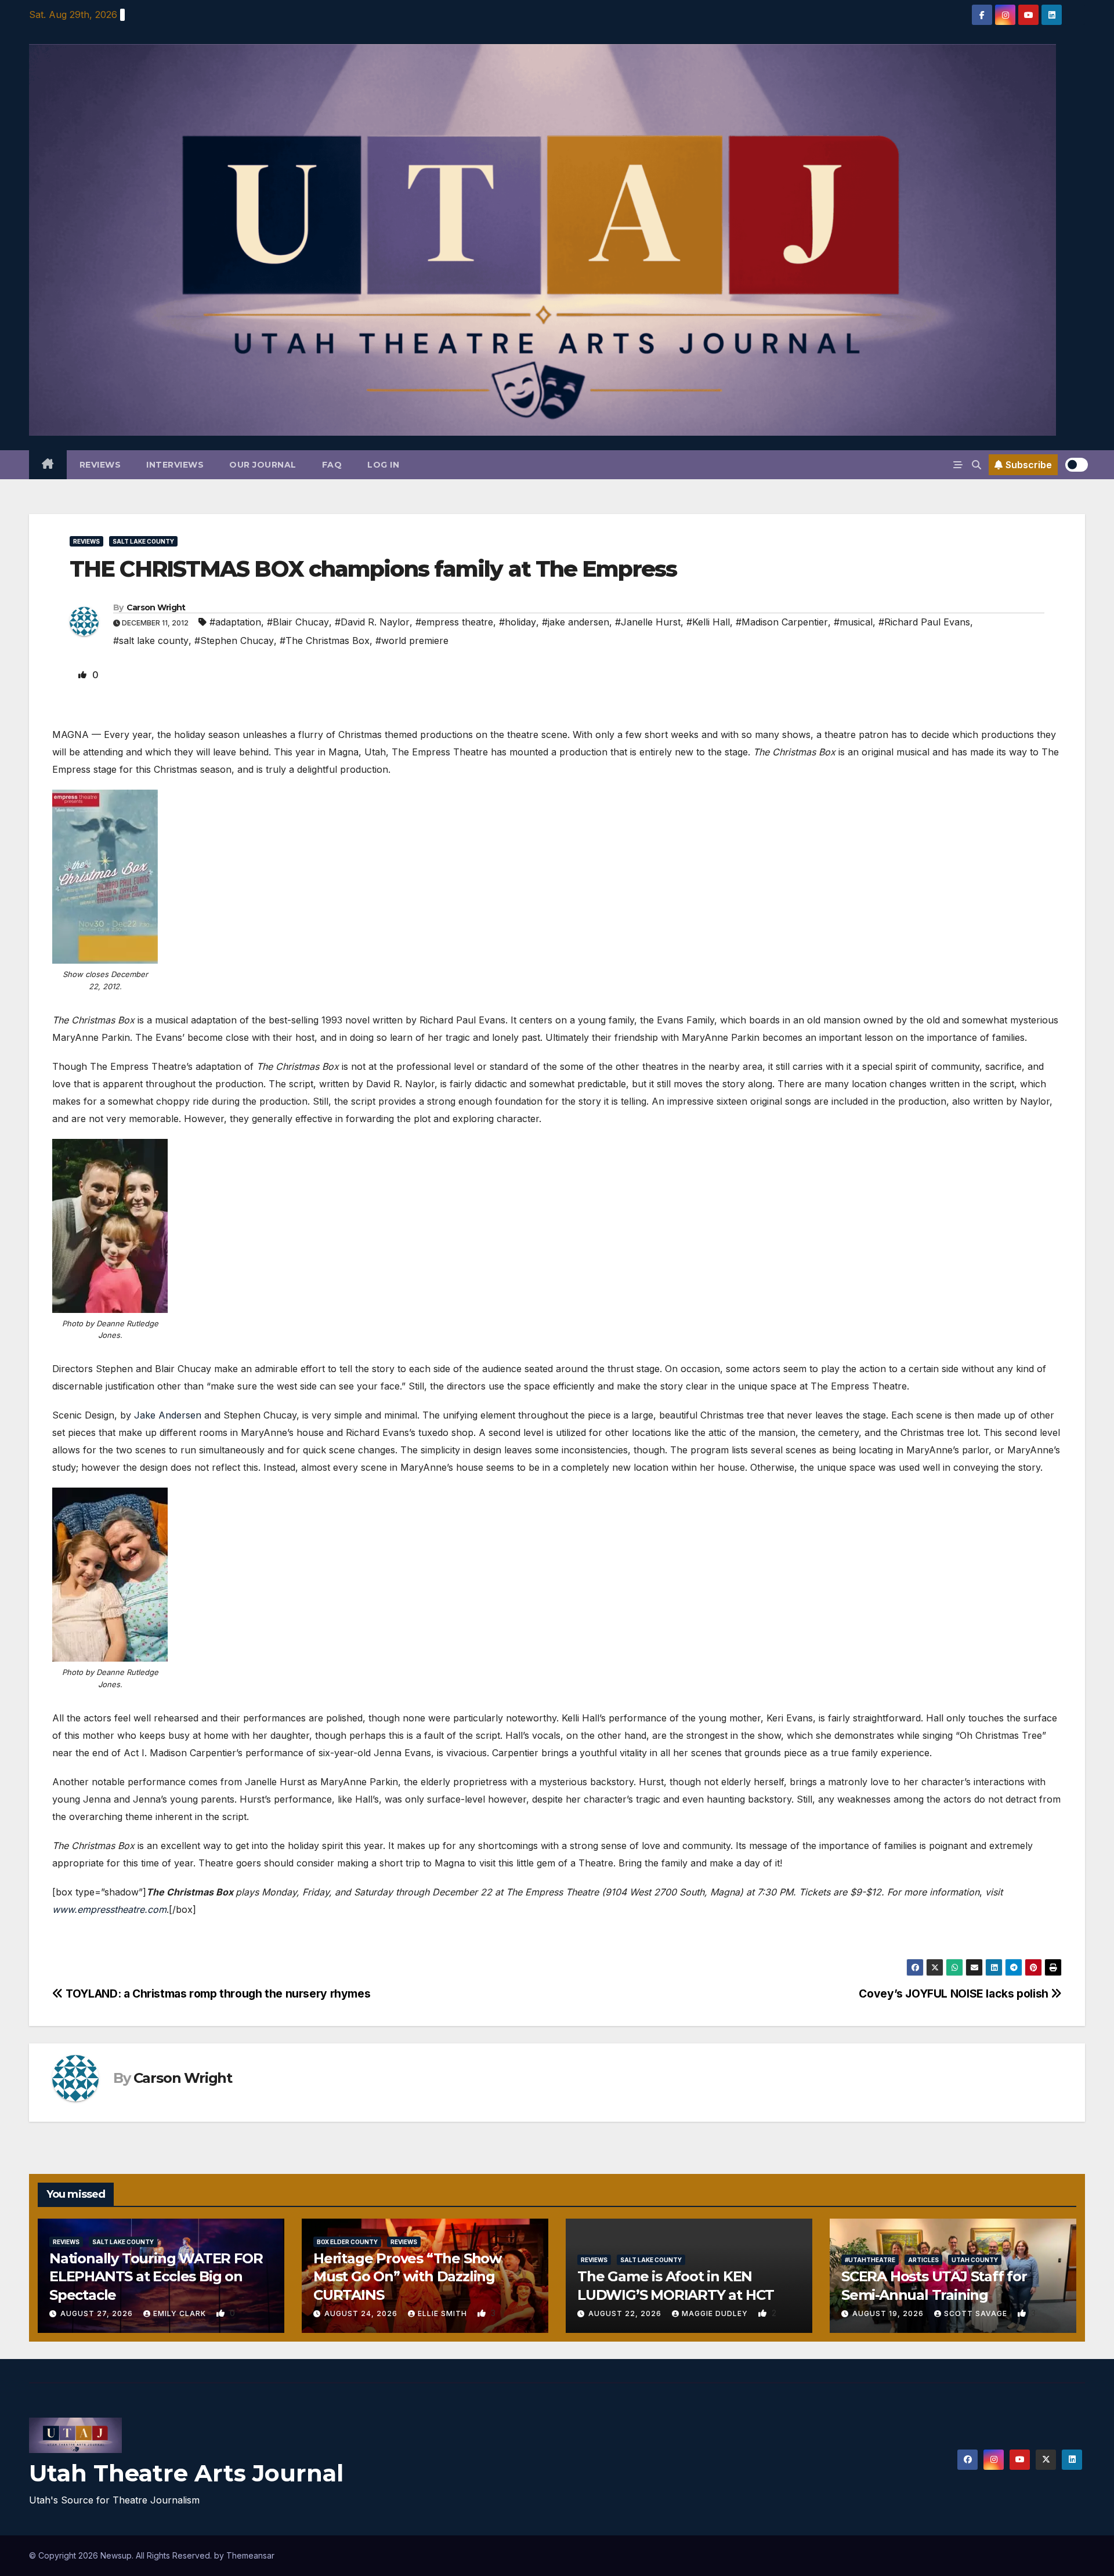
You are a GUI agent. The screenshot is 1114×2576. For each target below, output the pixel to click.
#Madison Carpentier (782, 622)
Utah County (975, 2260)
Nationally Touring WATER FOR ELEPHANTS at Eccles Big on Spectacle (156, 2276)
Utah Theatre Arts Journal (186, 2473)
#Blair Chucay (298, 622)
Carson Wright (156, 607)
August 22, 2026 (626, 2313)
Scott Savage (977, 2313)
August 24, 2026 (362, 2313)
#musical (853, 622)
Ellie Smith (444, 2313)
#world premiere (412, 641)
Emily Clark (181, 2313)
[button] (976, 465)
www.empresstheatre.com (109, 1909)
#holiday (518, 622)
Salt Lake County (143, 541)
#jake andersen (576, 622)
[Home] (48, 465)
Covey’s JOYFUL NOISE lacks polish (955, 1993)
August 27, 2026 (98, 2313)
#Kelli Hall (708, 622)
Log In (383, 465)
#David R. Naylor (372, 622)
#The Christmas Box (325, 641)
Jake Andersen (168, 1415)
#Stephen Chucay (234, 641)
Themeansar (250, 2555)
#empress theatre (454, 622)
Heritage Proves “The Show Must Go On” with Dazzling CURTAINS (407, 2276)
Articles (923, 2260)
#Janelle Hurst (648, 622)
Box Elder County (347, 2242)
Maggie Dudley (716, 2313)
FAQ (332, 465)
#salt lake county (151, 641)
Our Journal (263, 465)
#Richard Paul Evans (924, 622)
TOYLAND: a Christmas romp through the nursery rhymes (217, 1993)
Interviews (175, 465)
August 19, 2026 (889, 2313)
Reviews (100, 465)
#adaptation (235, 622)
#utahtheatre (870, 2260)
